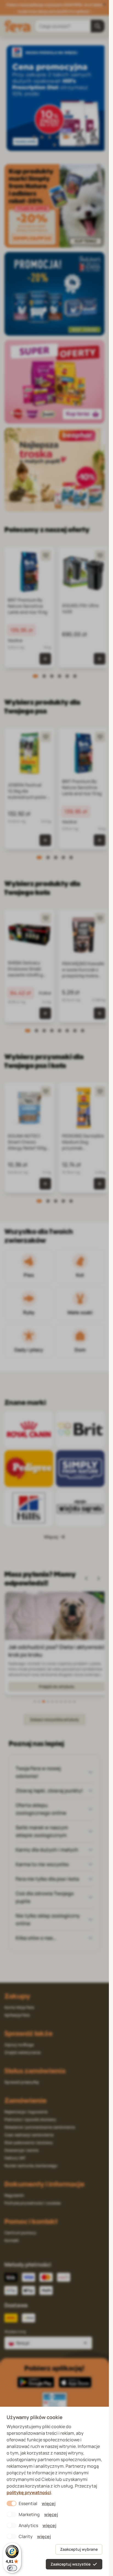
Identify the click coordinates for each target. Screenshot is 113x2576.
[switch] (12, 2568)
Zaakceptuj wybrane (79, 2549)
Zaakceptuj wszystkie (70, 2564)
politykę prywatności (29, 2492)
